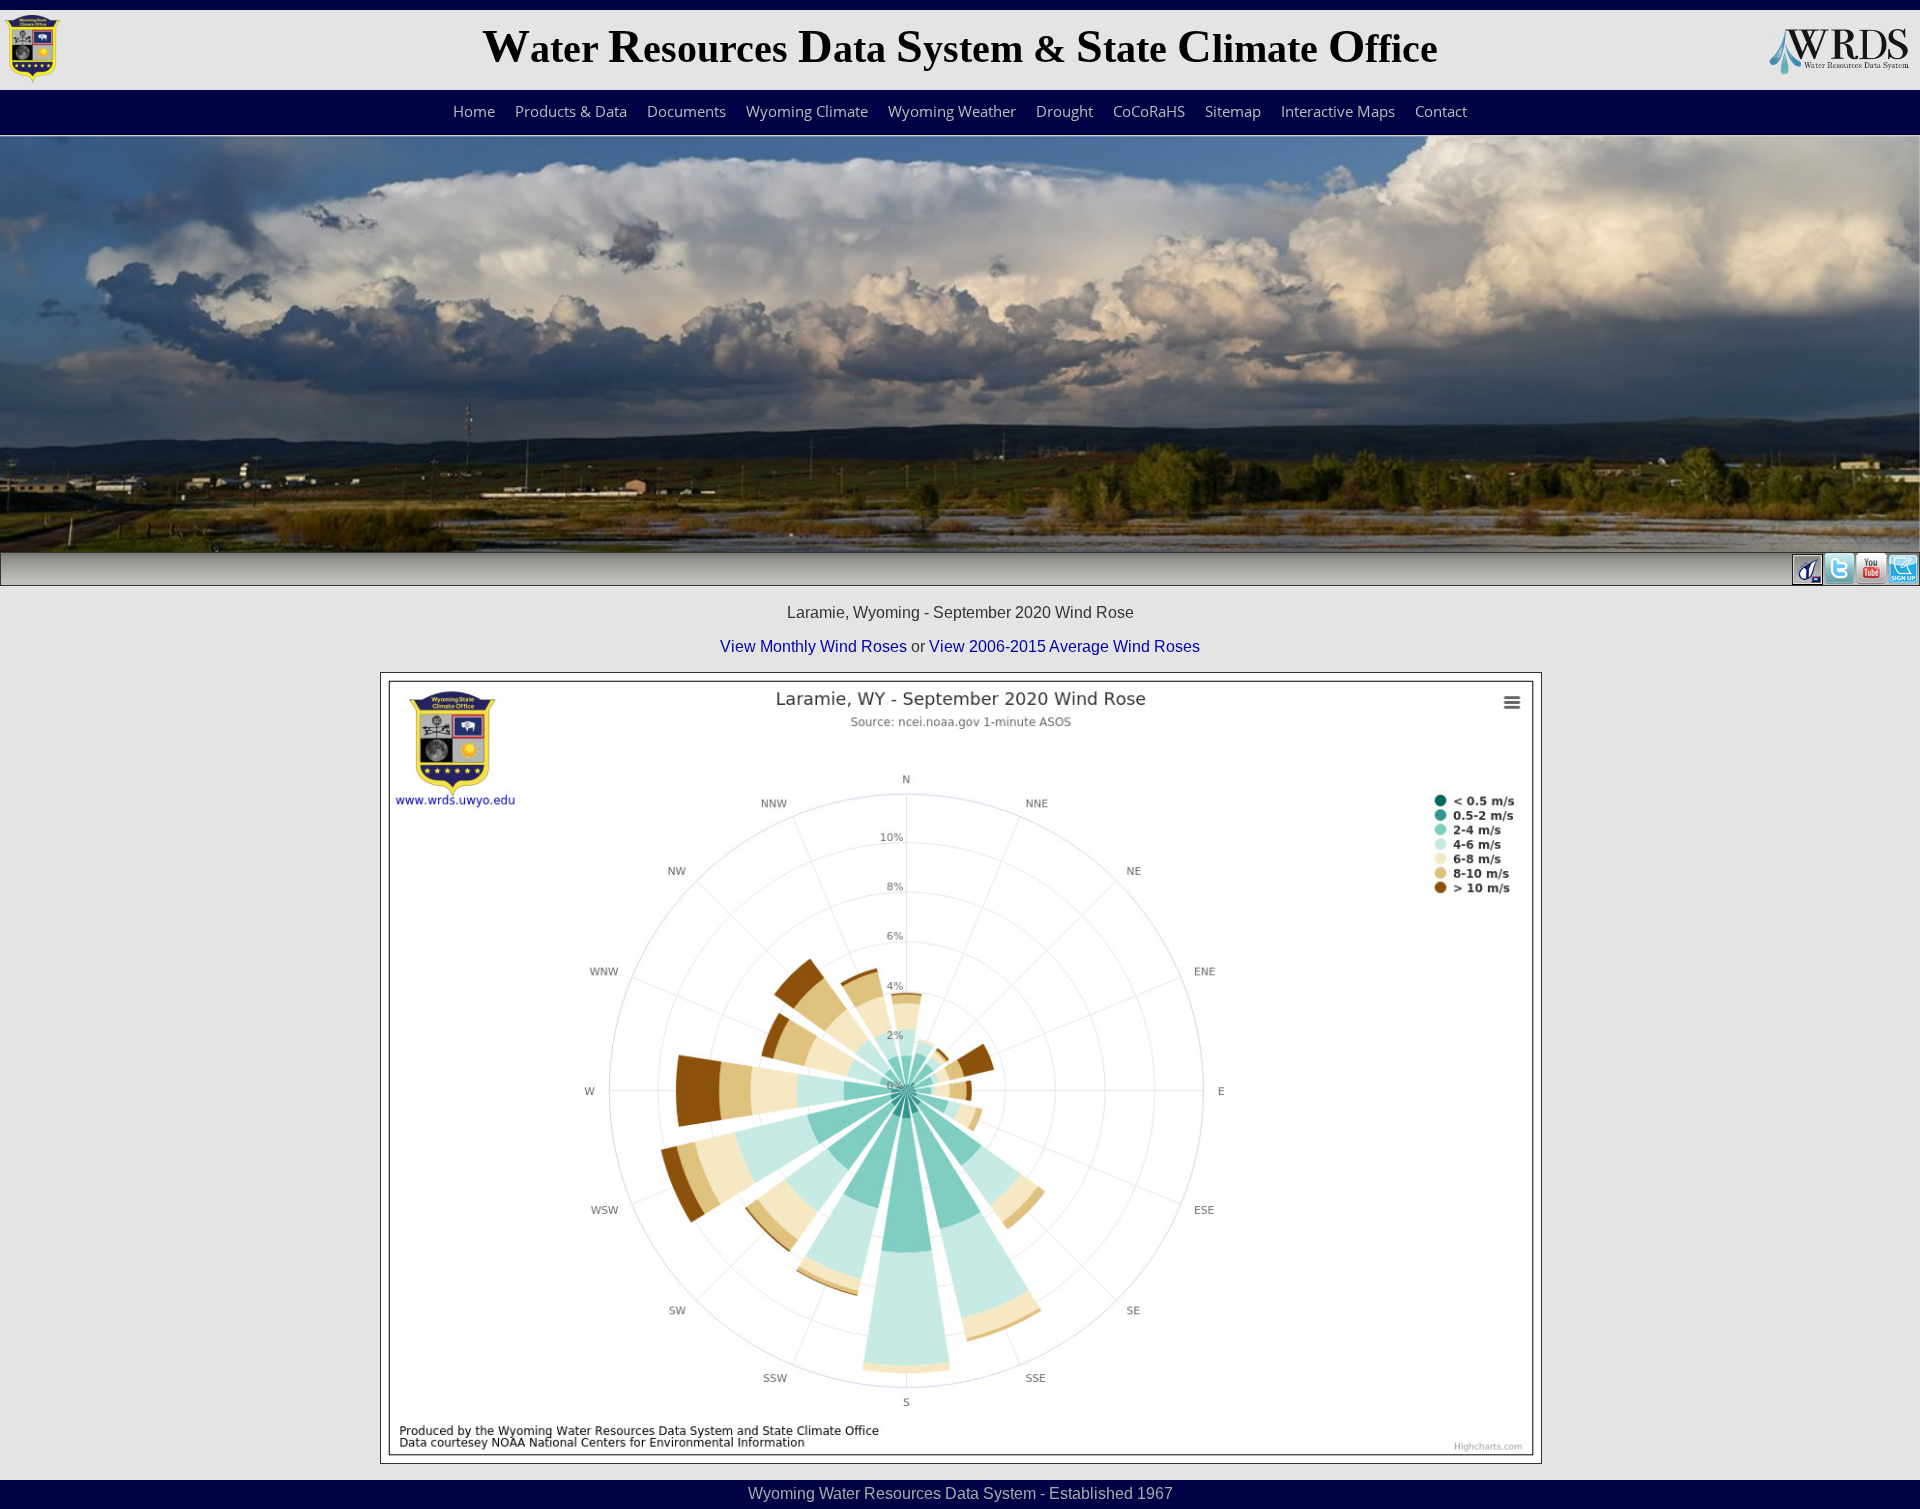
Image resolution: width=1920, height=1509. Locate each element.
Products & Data (571, 111)
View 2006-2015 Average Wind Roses (1064, 646)
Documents (686, 111)
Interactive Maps (1338, 111)
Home (474, 111)
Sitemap (1233, 111)
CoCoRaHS (1149, 111)
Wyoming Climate (807, 111)
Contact (1441, 111)
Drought (1064, 111)
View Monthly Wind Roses (813, 646)
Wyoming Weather (952, 111)
